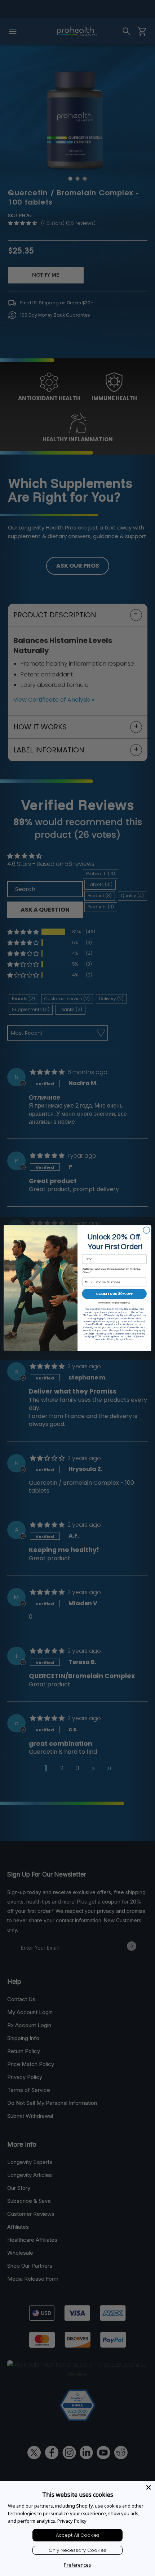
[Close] (149, 2487)
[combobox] (88, 1282)
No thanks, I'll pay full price (114, 1302)
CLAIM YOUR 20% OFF (114, 1294)
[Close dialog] (146, 1230)
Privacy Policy (72, 2521)
